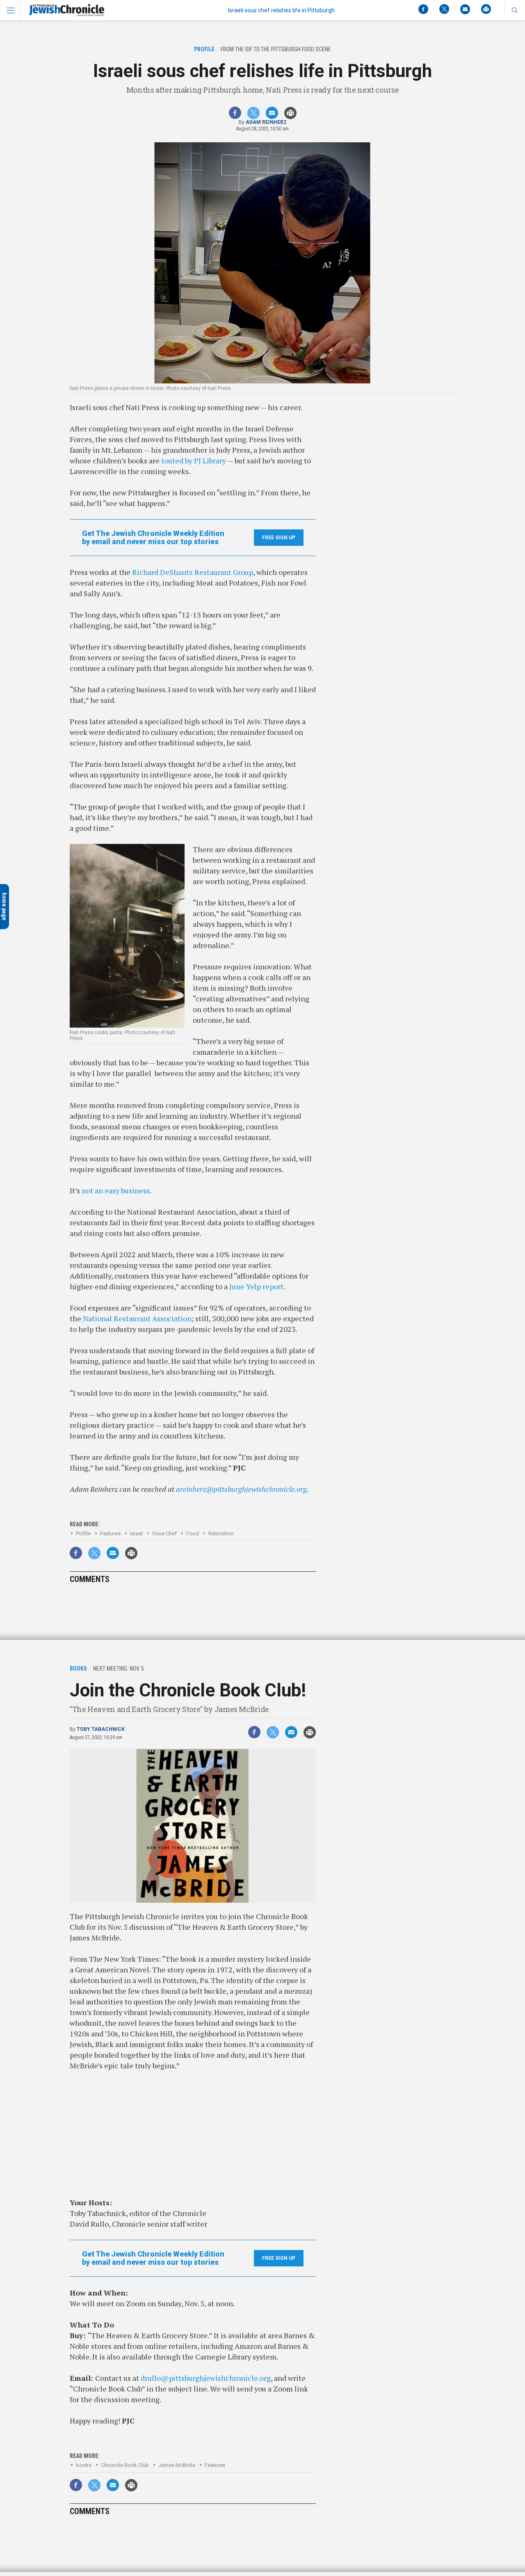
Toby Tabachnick (101, 1729)
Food (193, 1533)
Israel (136, 1533)
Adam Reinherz (266, 122)
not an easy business (116, 1190)
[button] (515, 10)
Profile (83, 1533)
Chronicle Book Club (125, 2465)
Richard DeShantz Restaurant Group (193, 572)
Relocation (221, 1533)
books (84, 2465)
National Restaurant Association (137, 1318)
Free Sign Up (279, 538)
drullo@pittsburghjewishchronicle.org (206, 2378)
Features (110, 1533)
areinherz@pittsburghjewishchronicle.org (241, 1489)
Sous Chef (164, 1533)
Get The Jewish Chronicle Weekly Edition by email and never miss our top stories (153, 538)
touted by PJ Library (194, 460)
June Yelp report (256, 1286)
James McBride (177, 2465)
